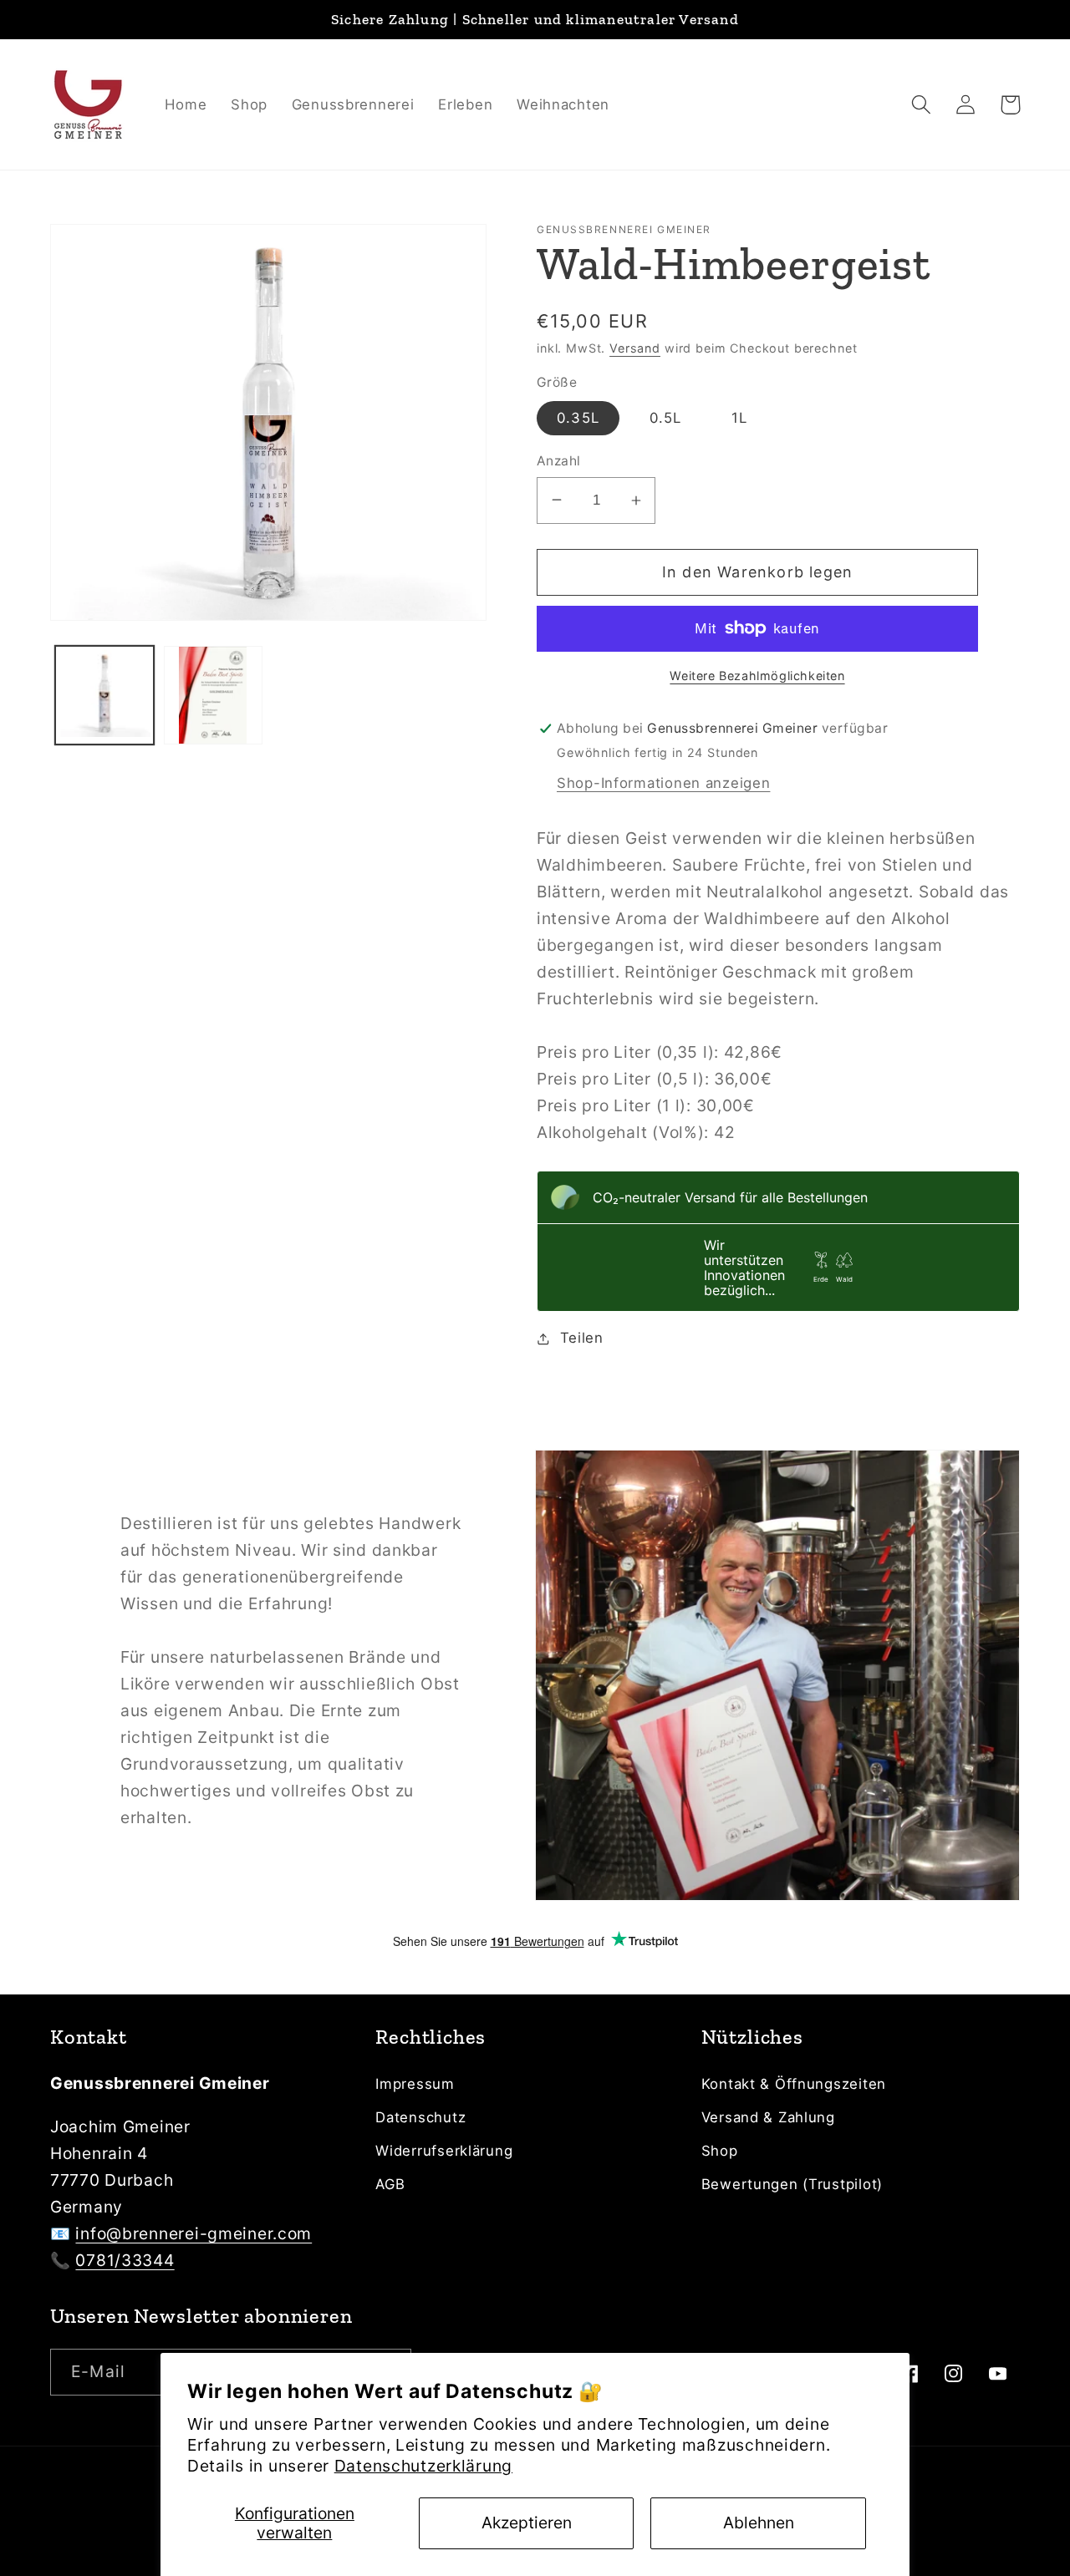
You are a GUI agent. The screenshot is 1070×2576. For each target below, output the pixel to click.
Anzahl (559, 461)
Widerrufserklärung (444, 2151)
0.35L (578, 418)
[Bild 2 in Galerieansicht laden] (213, 695)
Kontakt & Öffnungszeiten (794, 2084)
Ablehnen (759, 2523)
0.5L (666, 418)
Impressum (415, 2084)
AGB (390, 2184)
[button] (922, 105)
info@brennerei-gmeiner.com (194, 2233)
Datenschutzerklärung (423, 2466)
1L (739, 418)
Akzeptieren (527, 2523)
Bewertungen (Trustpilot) (792, 2184)
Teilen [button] (582, 1338)
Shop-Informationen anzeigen (663, 783)
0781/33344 (125, 2260)
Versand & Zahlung (768, 2117)
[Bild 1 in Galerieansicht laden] (104, 695)
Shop (720, 2151)
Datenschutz (420, 2117)
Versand (635, 348)
